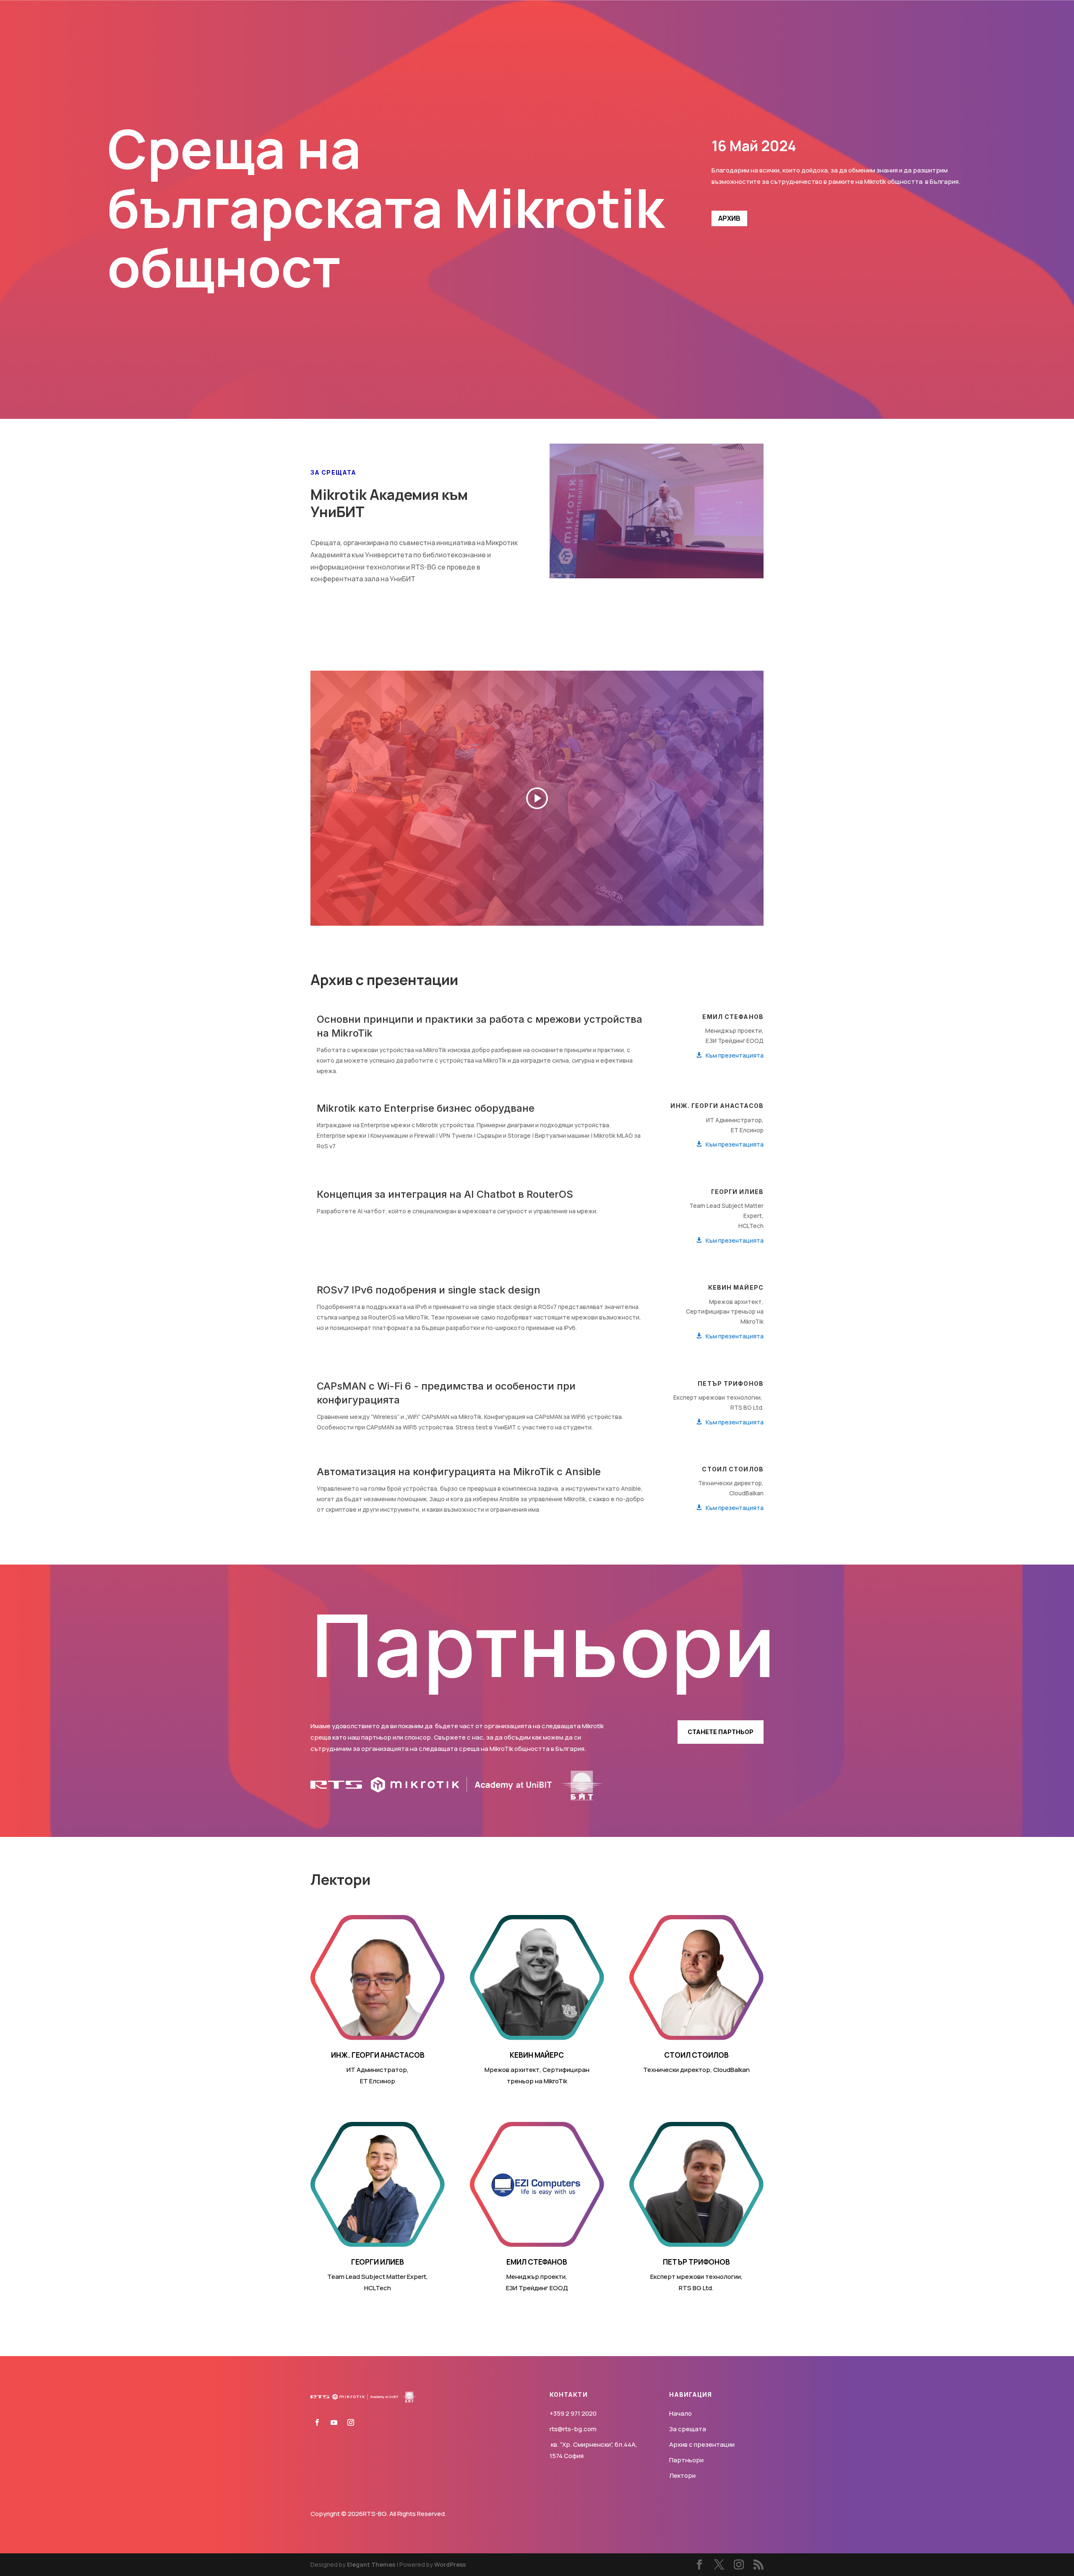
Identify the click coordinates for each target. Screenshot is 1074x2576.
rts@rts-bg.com (573, 2429)
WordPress (450, 2564)
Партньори (686, 2460)
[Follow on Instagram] (351, 2422)
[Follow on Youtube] (334, 2422)
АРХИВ (729, 218)
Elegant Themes (371, 2564)
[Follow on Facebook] (317, 2422)
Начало (680, 2413)
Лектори (682, 2475)
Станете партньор (721, 1732)
